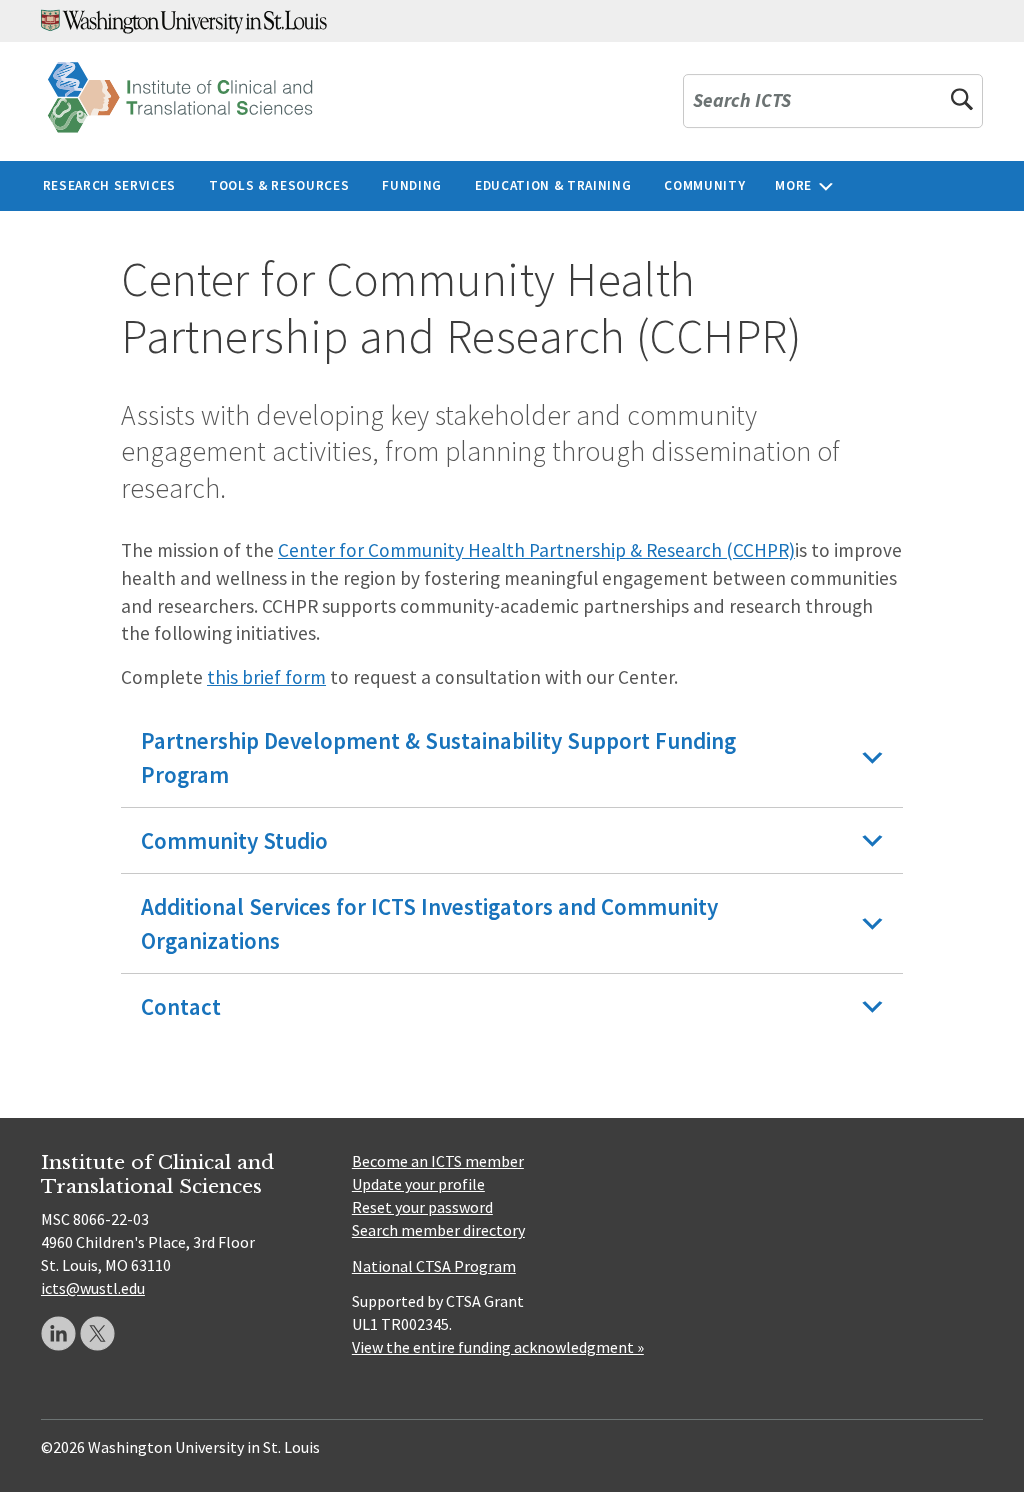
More (793, 185)
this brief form (266, 677)
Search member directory (438, 1230)
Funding (412, 185)
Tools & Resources (279, 185)
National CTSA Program (434, 1266)
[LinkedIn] (58, 1333)
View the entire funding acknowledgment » (498, 1347)
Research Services (109, 185)
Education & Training (553, 185)
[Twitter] (97, 1333)
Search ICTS (742, 101)
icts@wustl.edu (93, 1288)
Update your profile (418, 1184)
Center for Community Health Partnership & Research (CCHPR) (536, 550)
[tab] (512, 757)
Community (704, 185)
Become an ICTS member (438, 1161)
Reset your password (422, 1207)
